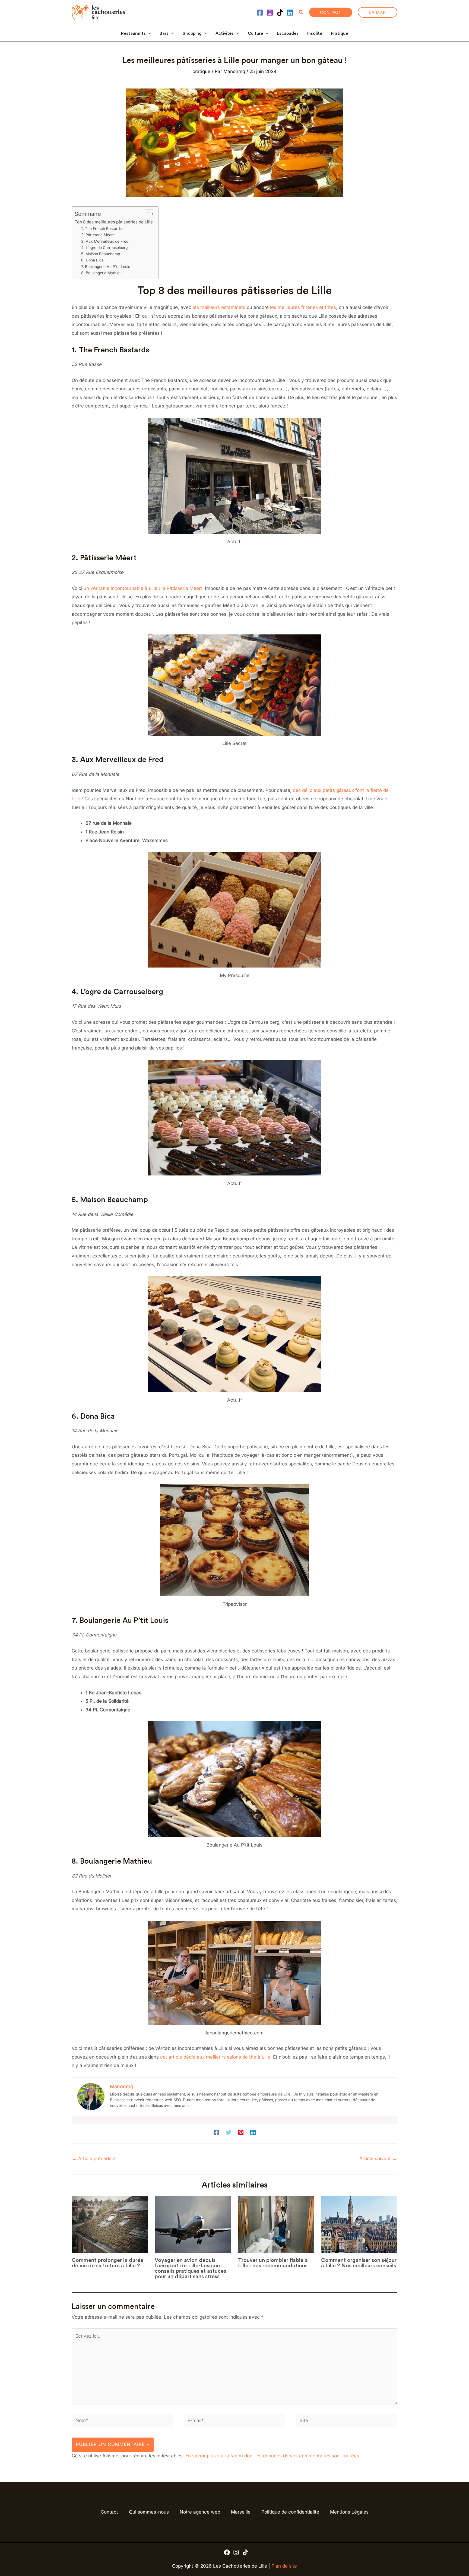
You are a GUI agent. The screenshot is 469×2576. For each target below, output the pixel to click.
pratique (201, 71)
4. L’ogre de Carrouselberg (104, 248)
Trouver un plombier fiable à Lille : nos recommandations (273, 2263)
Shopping (192, 33)
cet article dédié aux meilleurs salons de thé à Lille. (215, 2057)
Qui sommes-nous (149, 2512)
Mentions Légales (349, 2512)
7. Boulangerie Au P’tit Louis (106, 267)
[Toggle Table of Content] (147, 214)
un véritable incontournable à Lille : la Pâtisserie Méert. (144, 588)
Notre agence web (200, 2512)
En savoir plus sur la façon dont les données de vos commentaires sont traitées (272, 2456)
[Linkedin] (290, 13)
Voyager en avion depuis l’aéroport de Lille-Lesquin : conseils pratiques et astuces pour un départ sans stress (190, 2268)
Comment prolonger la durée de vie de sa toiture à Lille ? (107, 2263)
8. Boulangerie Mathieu (101, 273)
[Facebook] (260, 13)
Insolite (315, 33)
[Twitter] (229, 2132)
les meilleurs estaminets (218, 307)
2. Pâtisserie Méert (98, 235)
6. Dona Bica (92, 260)
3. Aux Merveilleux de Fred (105, 241)
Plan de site (284, 2566)
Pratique (339, 33)
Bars (164, 33)
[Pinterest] (241, 2132)
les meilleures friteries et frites (302, 307)
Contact (109, 2512)
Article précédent (94, 2158)
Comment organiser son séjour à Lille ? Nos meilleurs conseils (359, 2263)
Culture (255, 33)
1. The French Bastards (101, 229)
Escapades (288, 33)
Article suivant (378, 2158)
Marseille (241, 2512)
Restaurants (133, 33)
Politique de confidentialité (290, 2512)
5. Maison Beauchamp (101, 254)
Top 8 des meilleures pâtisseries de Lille (114, 222)
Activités (225, 33)
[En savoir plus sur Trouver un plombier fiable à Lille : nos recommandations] (276, 2225)
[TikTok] (280, 13)
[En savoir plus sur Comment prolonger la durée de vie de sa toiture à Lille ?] (110, 2225)
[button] (301, 12)
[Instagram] (270, 13)
